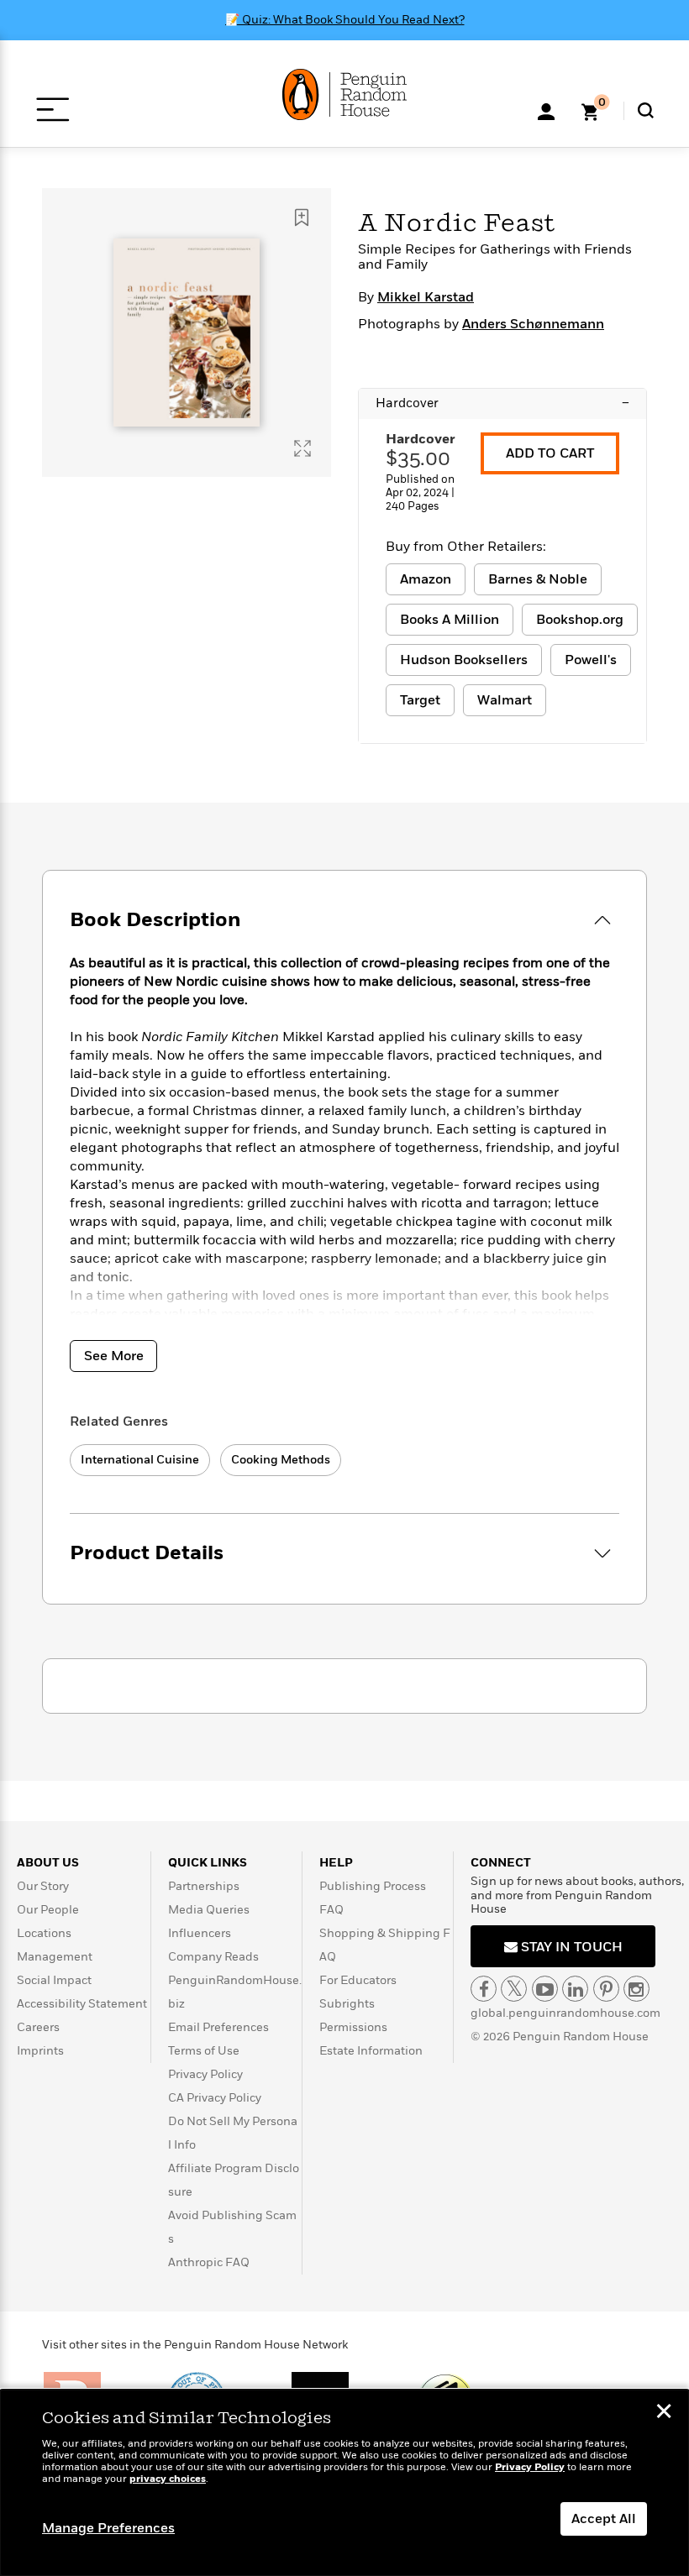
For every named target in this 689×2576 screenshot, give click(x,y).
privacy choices (168, 2479)
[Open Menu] (53, 110)
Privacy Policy (205, 2074)
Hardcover (502, 403)
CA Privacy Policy (215, 2098)
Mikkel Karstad (426, 297)
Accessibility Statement (82, 2004)
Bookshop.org (580, 620)
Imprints (40, 2051)
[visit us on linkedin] (575, 1989)
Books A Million (450, 620)
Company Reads (213, 1957)
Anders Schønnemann (533, 324)
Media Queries (209, 1910)
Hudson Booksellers (464, 660)
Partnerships (204, 1886)
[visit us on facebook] (484, 1989)
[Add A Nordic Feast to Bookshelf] (302, 217)
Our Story (43, 1886)
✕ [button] (664, 2413)
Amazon (426, 579)
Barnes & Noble (538, 579)
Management (55, 1957)
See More (114, 1356)
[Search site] (646, 110)
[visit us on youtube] (545, 1989)
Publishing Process (373, 1886)
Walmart (505, 700)
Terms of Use (204, 2051)
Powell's (591, 660)
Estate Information (371, 2051)
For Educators (358, 1980)
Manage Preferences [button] (108, 2528)
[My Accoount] (546, 110)
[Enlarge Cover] (302, 448)
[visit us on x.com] (514, 1989)
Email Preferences (218, 2027)
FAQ (331, 1910)
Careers (38, 2027)
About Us (48, 1863)
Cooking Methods (281, 1460)
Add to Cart (550, 453)
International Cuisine (140, 1460)
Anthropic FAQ (209, 2262)
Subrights (347, 2004)
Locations (44, 1933)
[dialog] (344, 2483)
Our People (48, 1910)
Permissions (353, 2027)
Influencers (200, 1933)
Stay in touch (570, 1947)
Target (420, 700)
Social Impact (54, 1980)
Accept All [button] (604, 2519)
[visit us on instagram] (636, 1989)
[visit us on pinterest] (606, 1989)
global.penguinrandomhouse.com (565, 2013)
